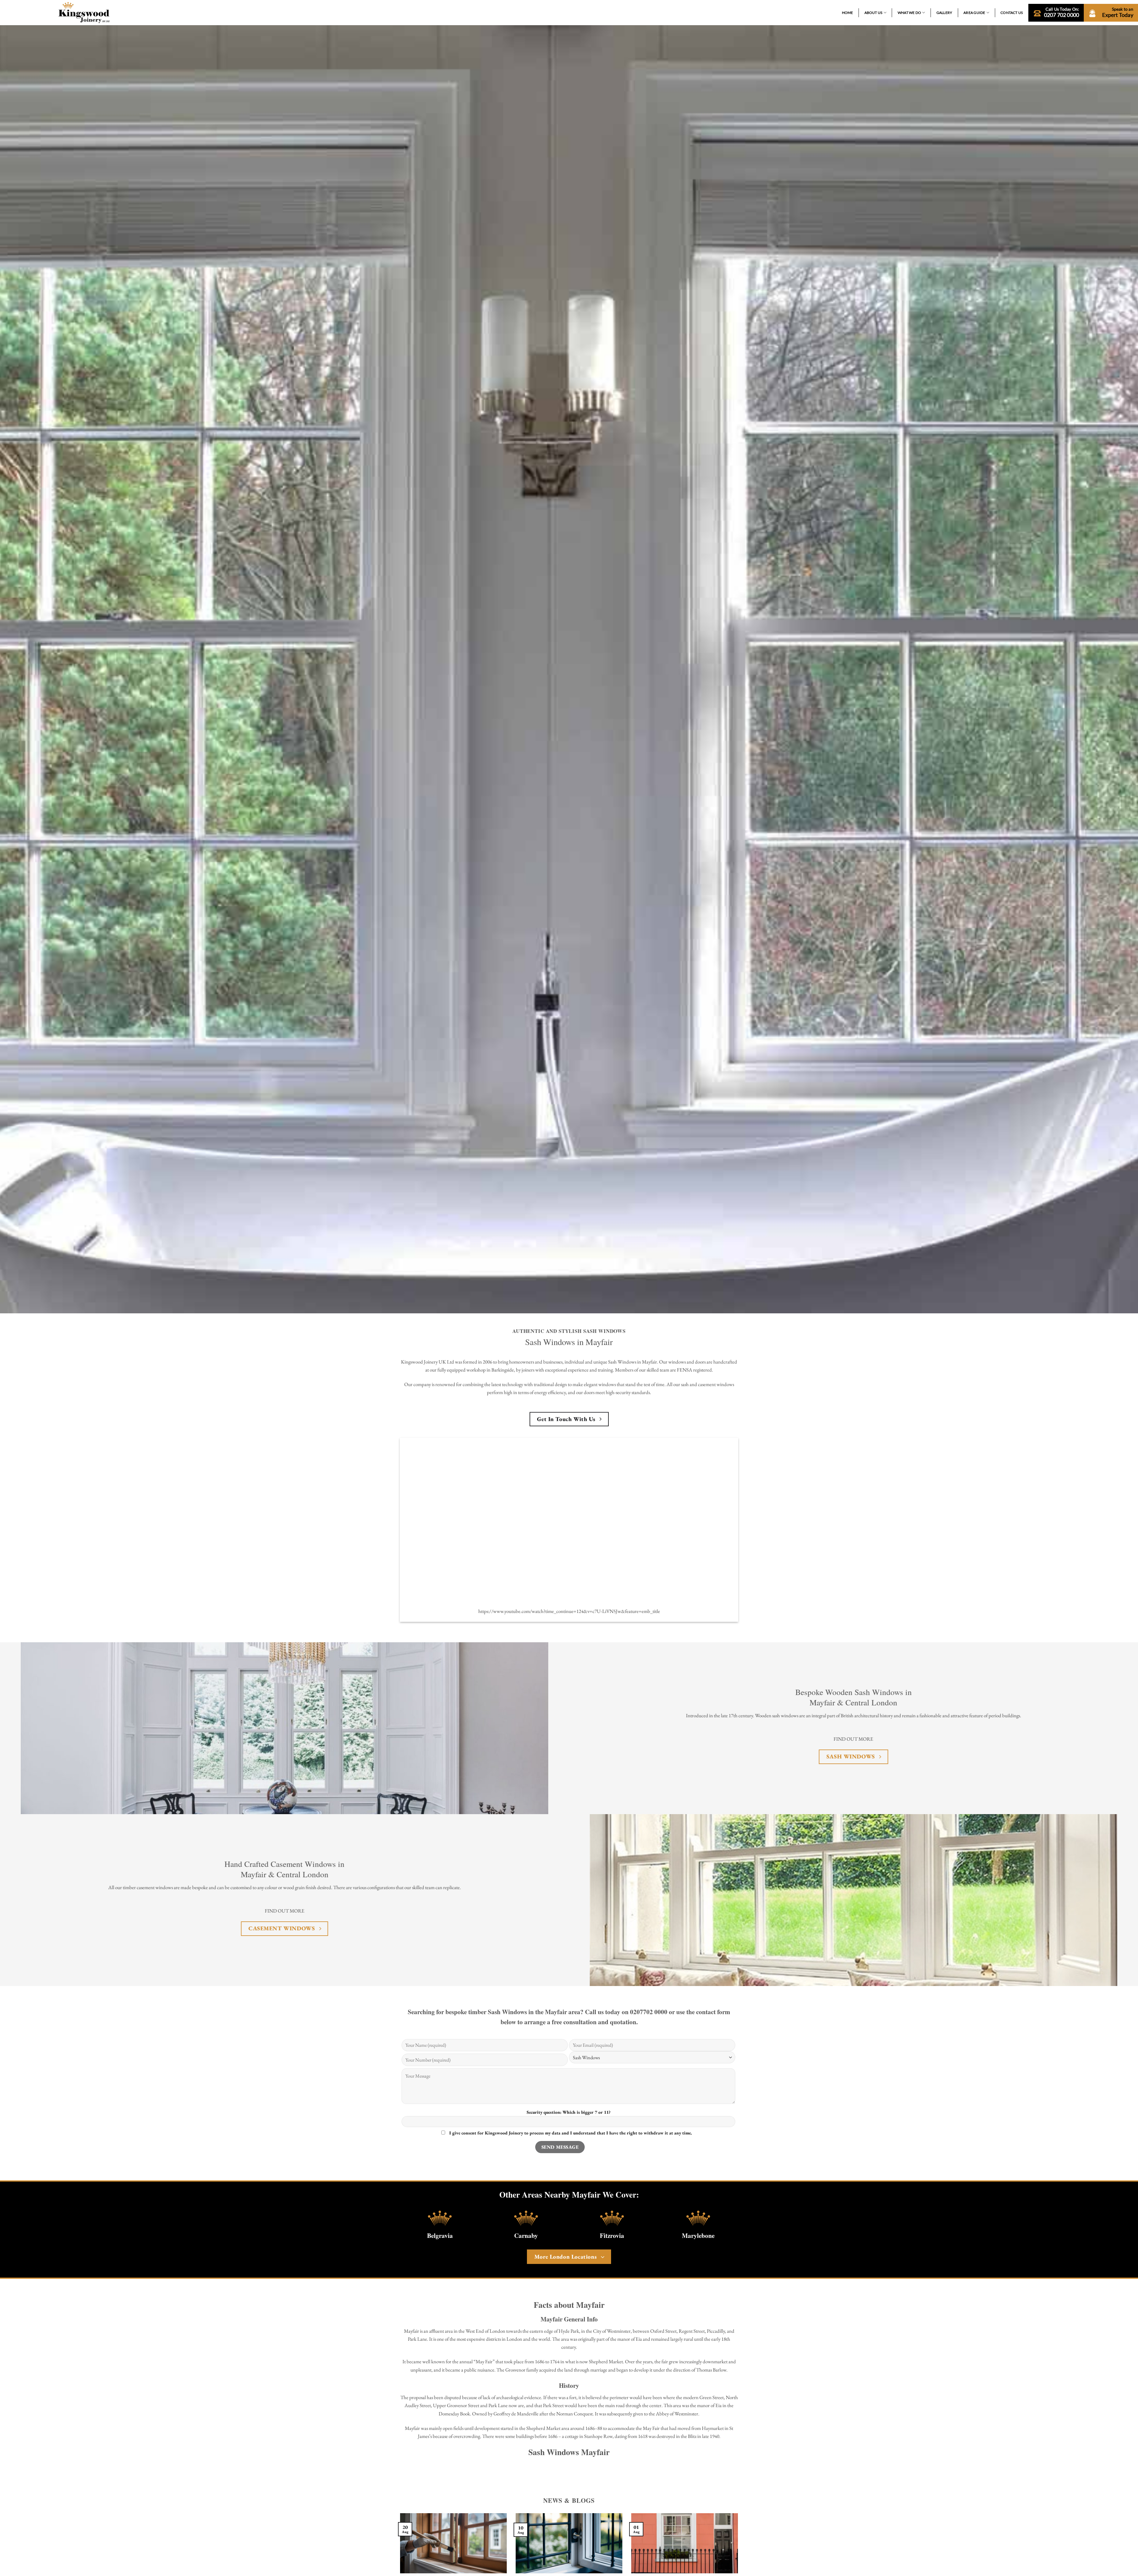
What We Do (909, 13)
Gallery (944, 13)
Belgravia (440, 2235)
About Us (874, 13)
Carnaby (526, 2235)
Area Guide (974, 13)
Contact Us (1012, 13)
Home (848, 13)
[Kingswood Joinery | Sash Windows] (84, 12)
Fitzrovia (612, 2235)
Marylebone (698, 2235)
